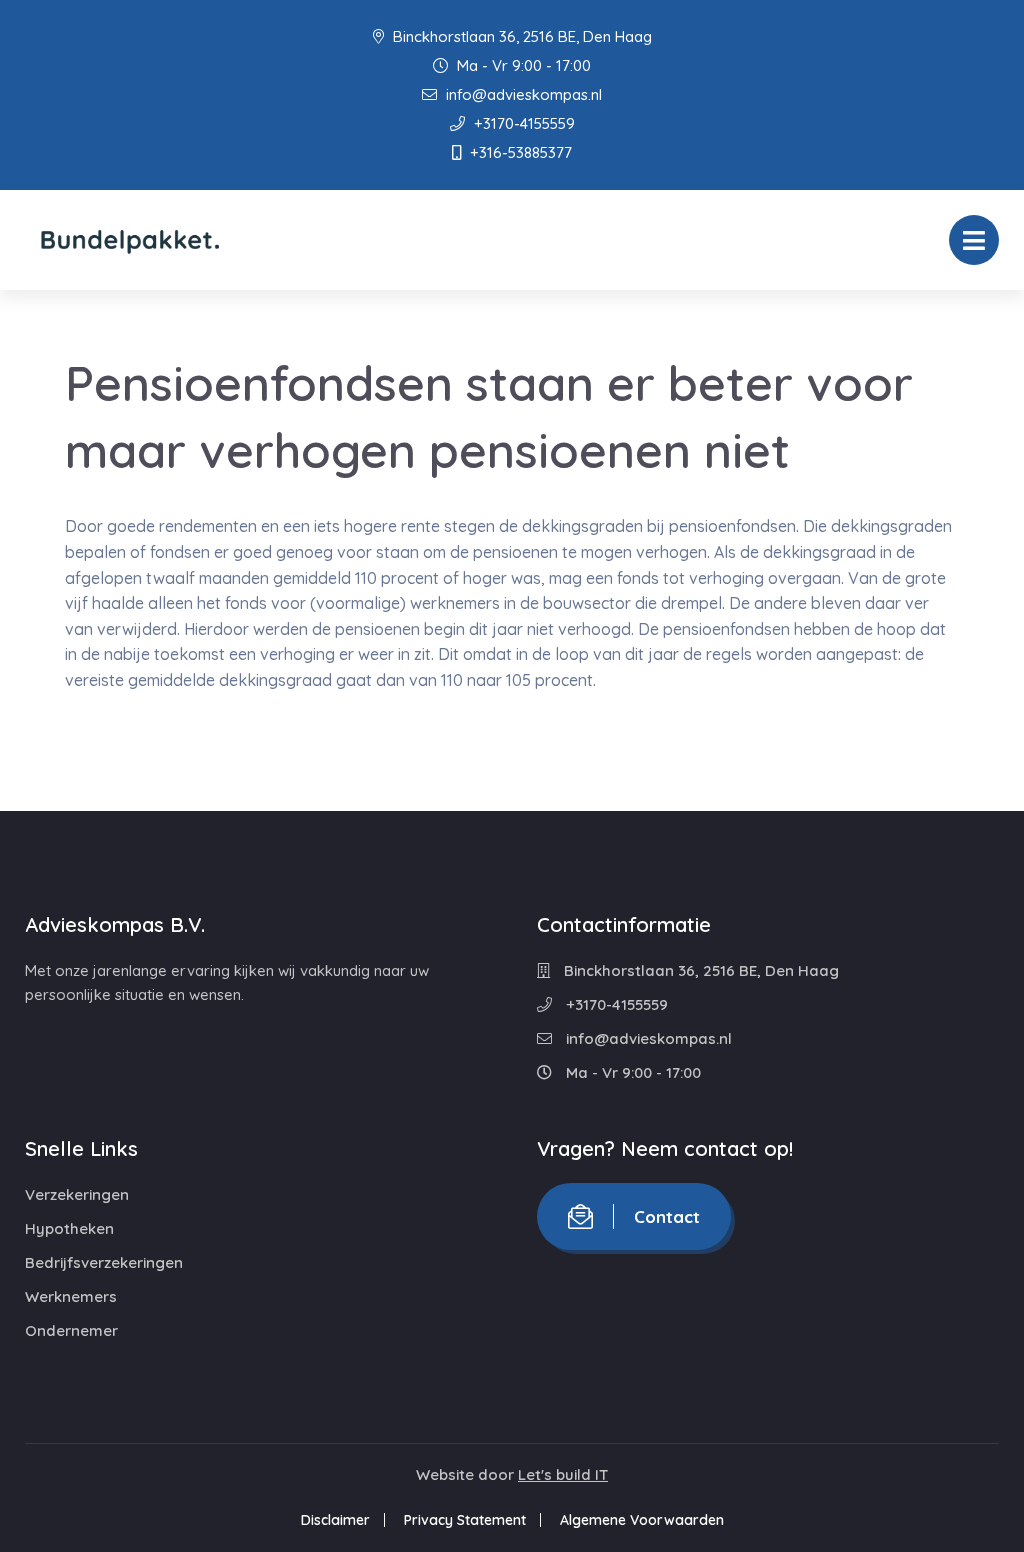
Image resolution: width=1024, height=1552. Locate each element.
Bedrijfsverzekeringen (104, 1262)
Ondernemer (71, 1330)
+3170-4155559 (522, 123)
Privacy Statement (465, 1520)
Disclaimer (335, 1520)
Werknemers (71, 1296)
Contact (667, 1216)
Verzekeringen (77, 1194)
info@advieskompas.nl (522, 94)
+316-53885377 (519, 152)
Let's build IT (563, 1474)
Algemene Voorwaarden (642, 1520)
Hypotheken (69, 1228)
